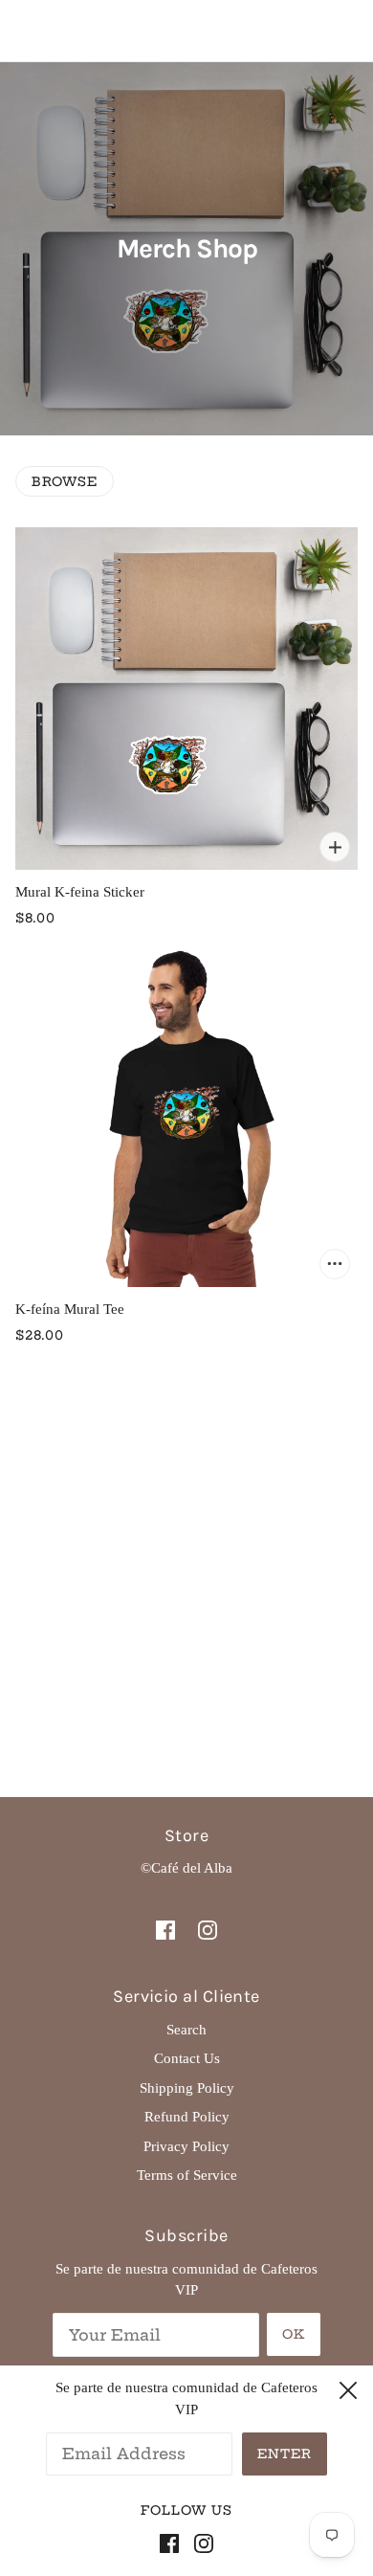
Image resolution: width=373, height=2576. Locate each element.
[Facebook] (173, 2542)
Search (186, 2030)
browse (65, 481)
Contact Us (187, 2058)
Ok (294, 2334)
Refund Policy (187, 2117)
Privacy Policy (186, 2146)
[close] (348, 2387)
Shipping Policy (187, 2088)
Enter (285, 2454)
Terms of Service (187, 2175)
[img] (165, 1929)
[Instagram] (200, 2542)
